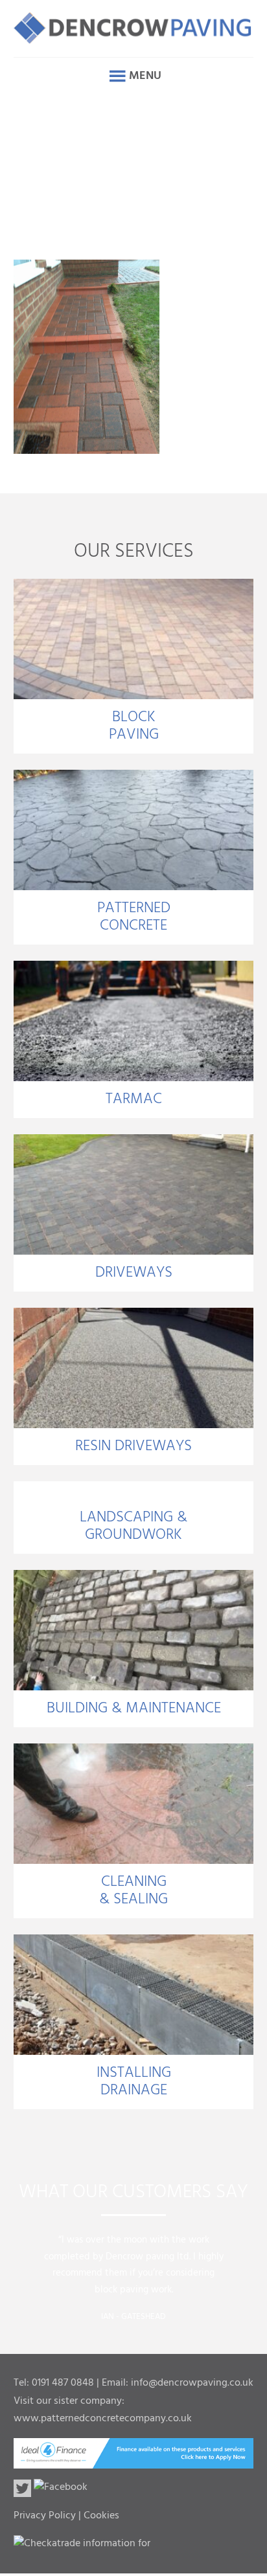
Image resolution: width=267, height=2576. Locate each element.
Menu (145, 76)
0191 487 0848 (63, 2383)
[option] (134, 2274)
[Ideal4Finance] (134, 2460)
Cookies (101, 2516)
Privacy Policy (45, 2516)
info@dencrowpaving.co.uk (192, 2383)
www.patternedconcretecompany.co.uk (103, 2419)
